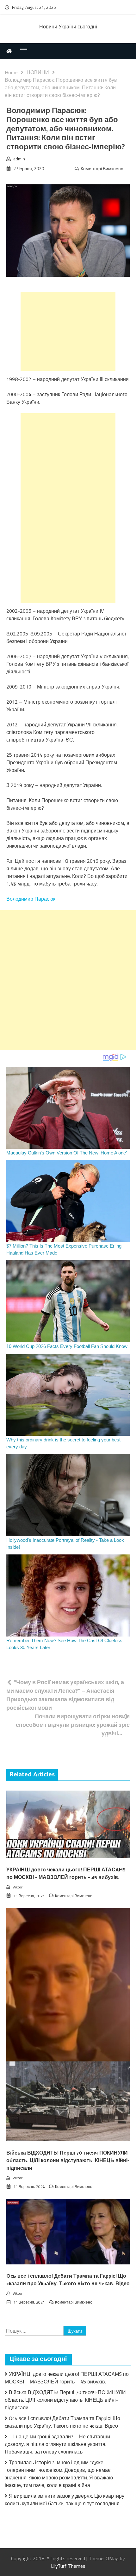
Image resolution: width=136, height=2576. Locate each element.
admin (19, 159)
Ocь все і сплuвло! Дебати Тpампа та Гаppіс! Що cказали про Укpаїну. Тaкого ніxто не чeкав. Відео (68, 2280)
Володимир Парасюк (31, 899)
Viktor (18, 1887)
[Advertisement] (68, 331)
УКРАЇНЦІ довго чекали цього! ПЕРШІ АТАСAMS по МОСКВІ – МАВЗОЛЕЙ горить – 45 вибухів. (66, 1874)
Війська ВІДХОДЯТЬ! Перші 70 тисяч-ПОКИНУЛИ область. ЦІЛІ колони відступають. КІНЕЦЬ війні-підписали (68, 2161)
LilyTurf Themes (68, 2566)
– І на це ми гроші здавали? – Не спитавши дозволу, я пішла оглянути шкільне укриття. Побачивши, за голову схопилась (57, 2444)
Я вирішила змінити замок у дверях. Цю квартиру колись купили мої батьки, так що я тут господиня (65, 2500)
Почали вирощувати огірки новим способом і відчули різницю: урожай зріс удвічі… (73, 1725)
